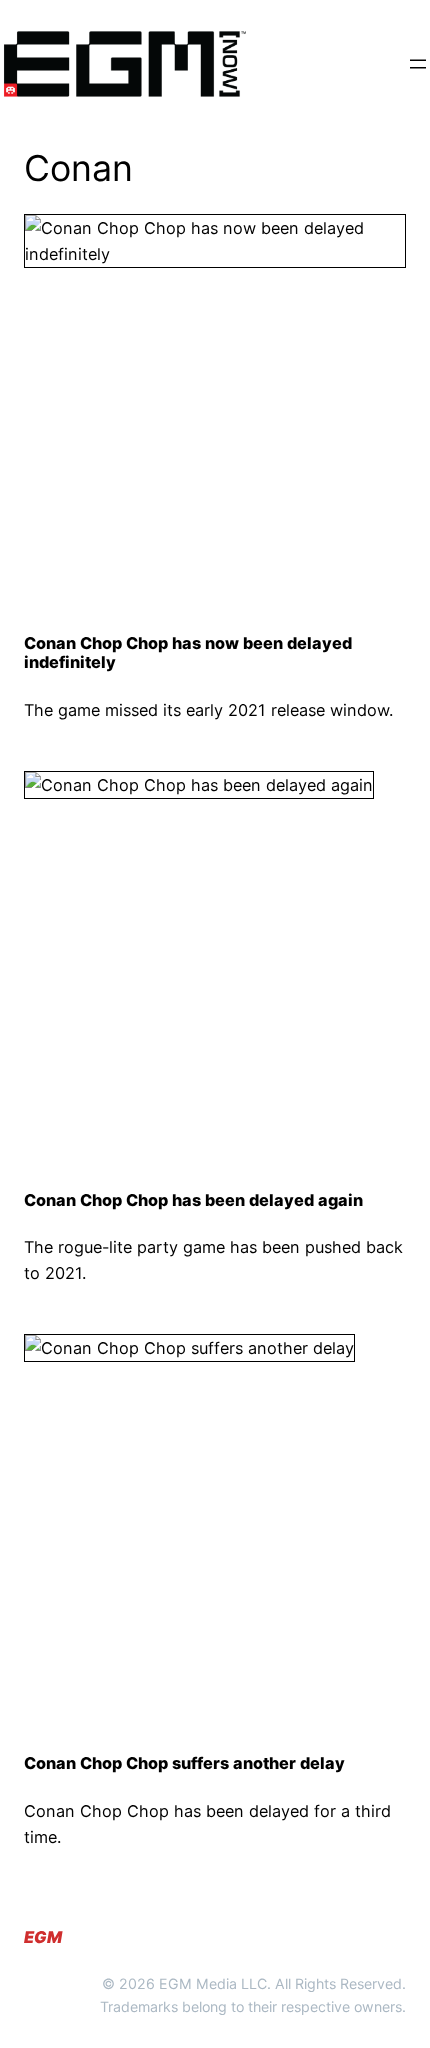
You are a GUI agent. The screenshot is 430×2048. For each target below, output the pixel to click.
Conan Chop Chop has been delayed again (193, 1200)
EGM (43, 1937)
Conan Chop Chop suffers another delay (184, 1763)
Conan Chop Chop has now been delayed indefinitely (188, 653)
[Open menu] (418, 64)
